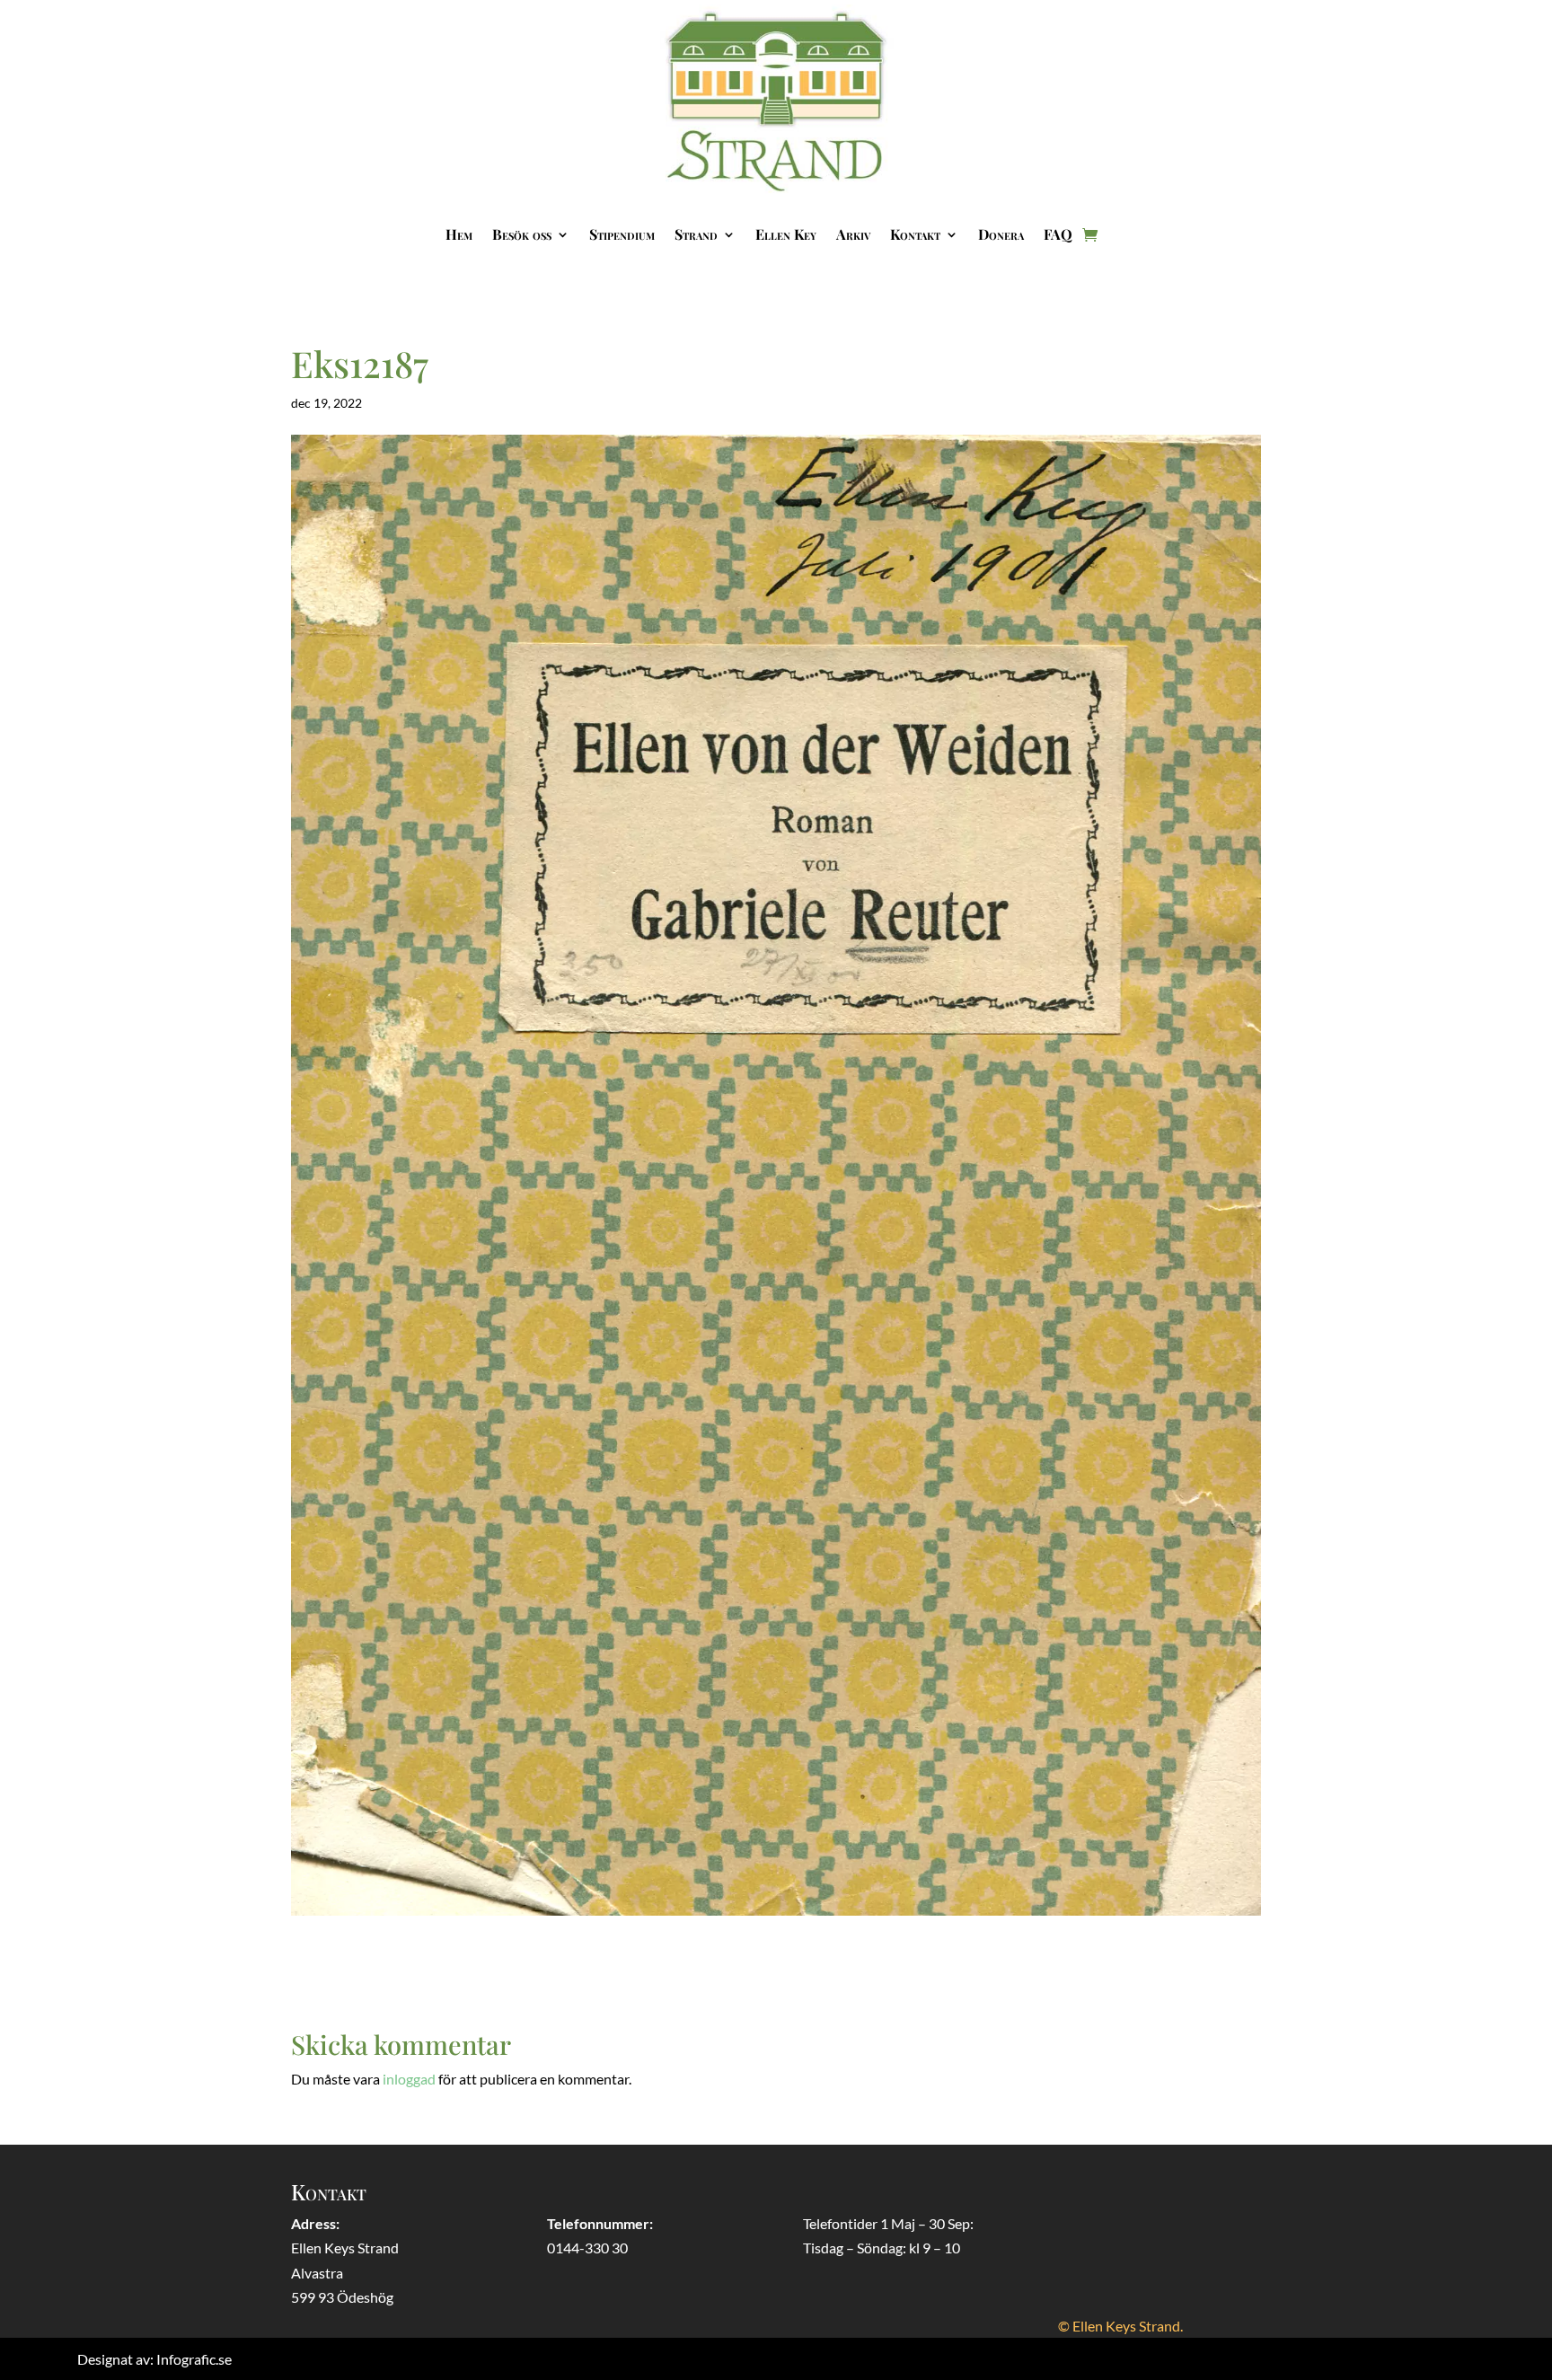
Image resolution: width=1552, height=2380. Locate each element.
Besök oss (522, 234)
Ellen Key (786, 234)
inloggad (409, 2079)
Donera (1001, 234)
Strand (696, 234)
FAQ (1058, 234)
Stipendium (622, 234)
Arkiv (853, 234)
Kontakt (915, 234)
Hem (459, 234)
